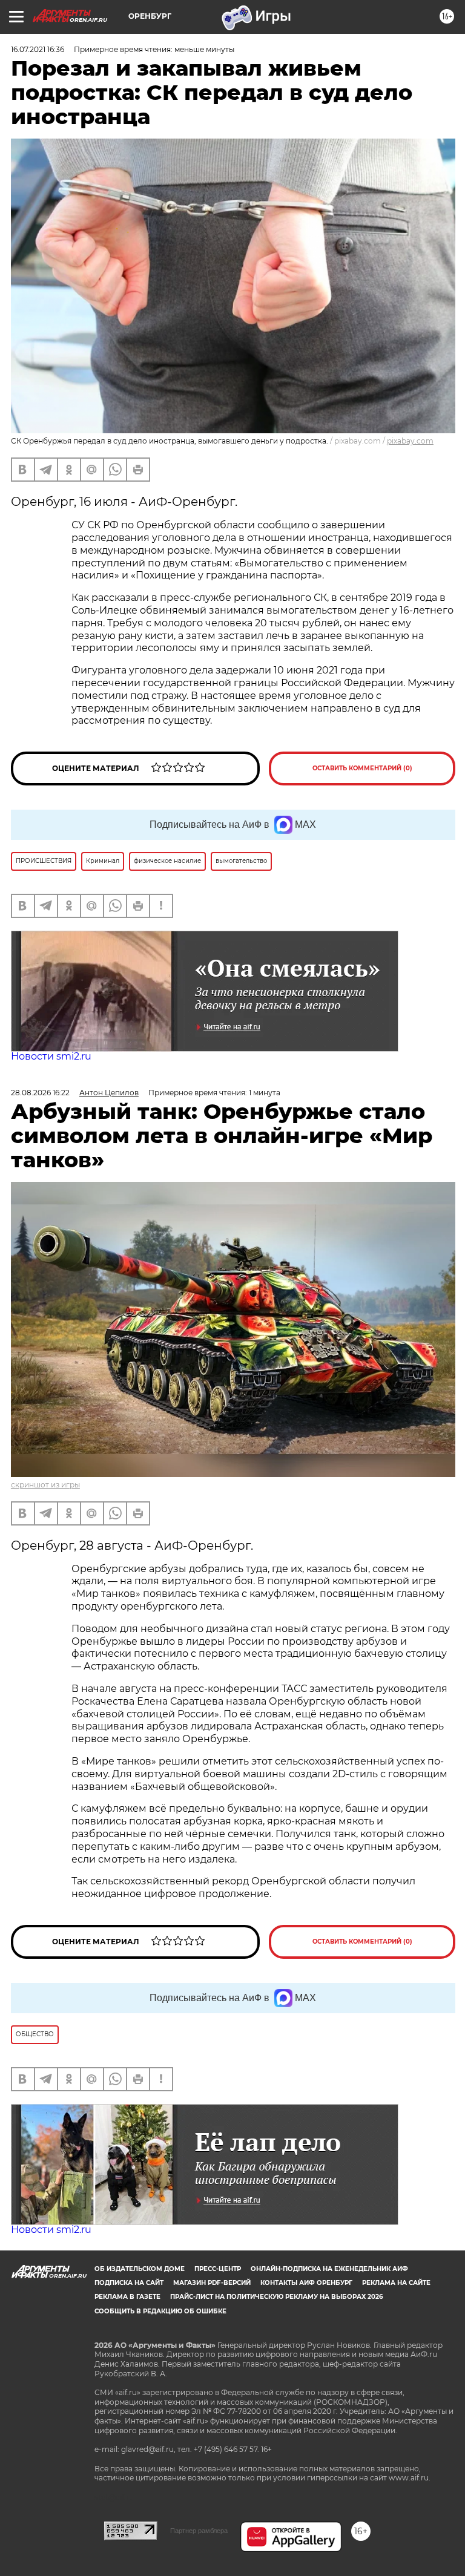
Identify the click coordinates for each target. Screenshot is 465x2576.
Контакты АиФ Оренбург (306, 2283)
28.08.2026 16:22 (40, 1093)
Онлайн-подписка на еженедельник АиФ (329, 2269)
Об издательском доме (140, 2269)
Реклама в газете (127, 2297)
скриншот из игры (45, 1485)
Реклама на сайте (396, 2283)
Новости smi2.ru (51, 1056)
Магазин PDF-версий (212, 2283)
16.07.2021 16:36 (38, 49)
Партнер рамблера (199, 2531)
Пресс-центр (218, 2269)
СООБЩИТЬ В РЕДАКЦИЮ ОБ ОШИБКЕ (160, 2311)
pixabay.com (410, 441)
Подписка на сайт (129, 2283)
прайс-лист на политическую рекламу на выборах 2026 (276, 2297)
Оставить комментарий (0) (362, 768)
